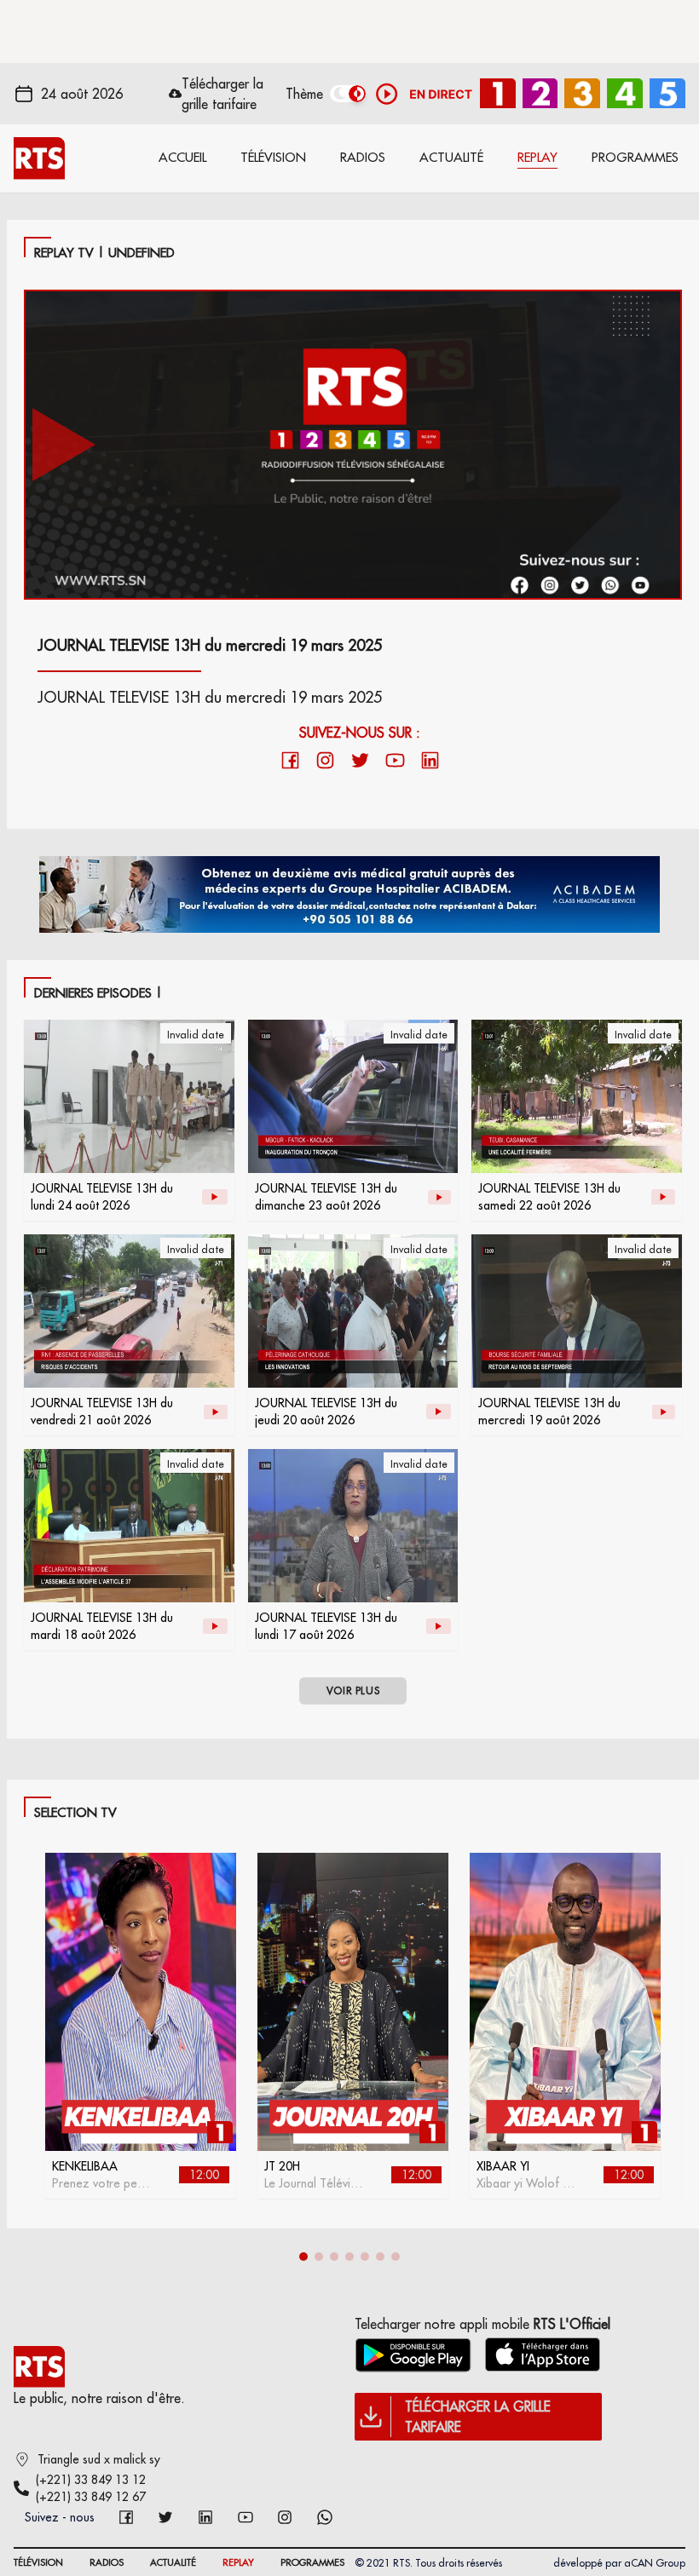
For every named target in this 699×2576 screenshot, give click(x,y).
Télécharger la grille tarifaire (222, 94)
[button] (303, 2257)
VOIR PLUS (353, 1690)
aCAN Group (655, 2563)
